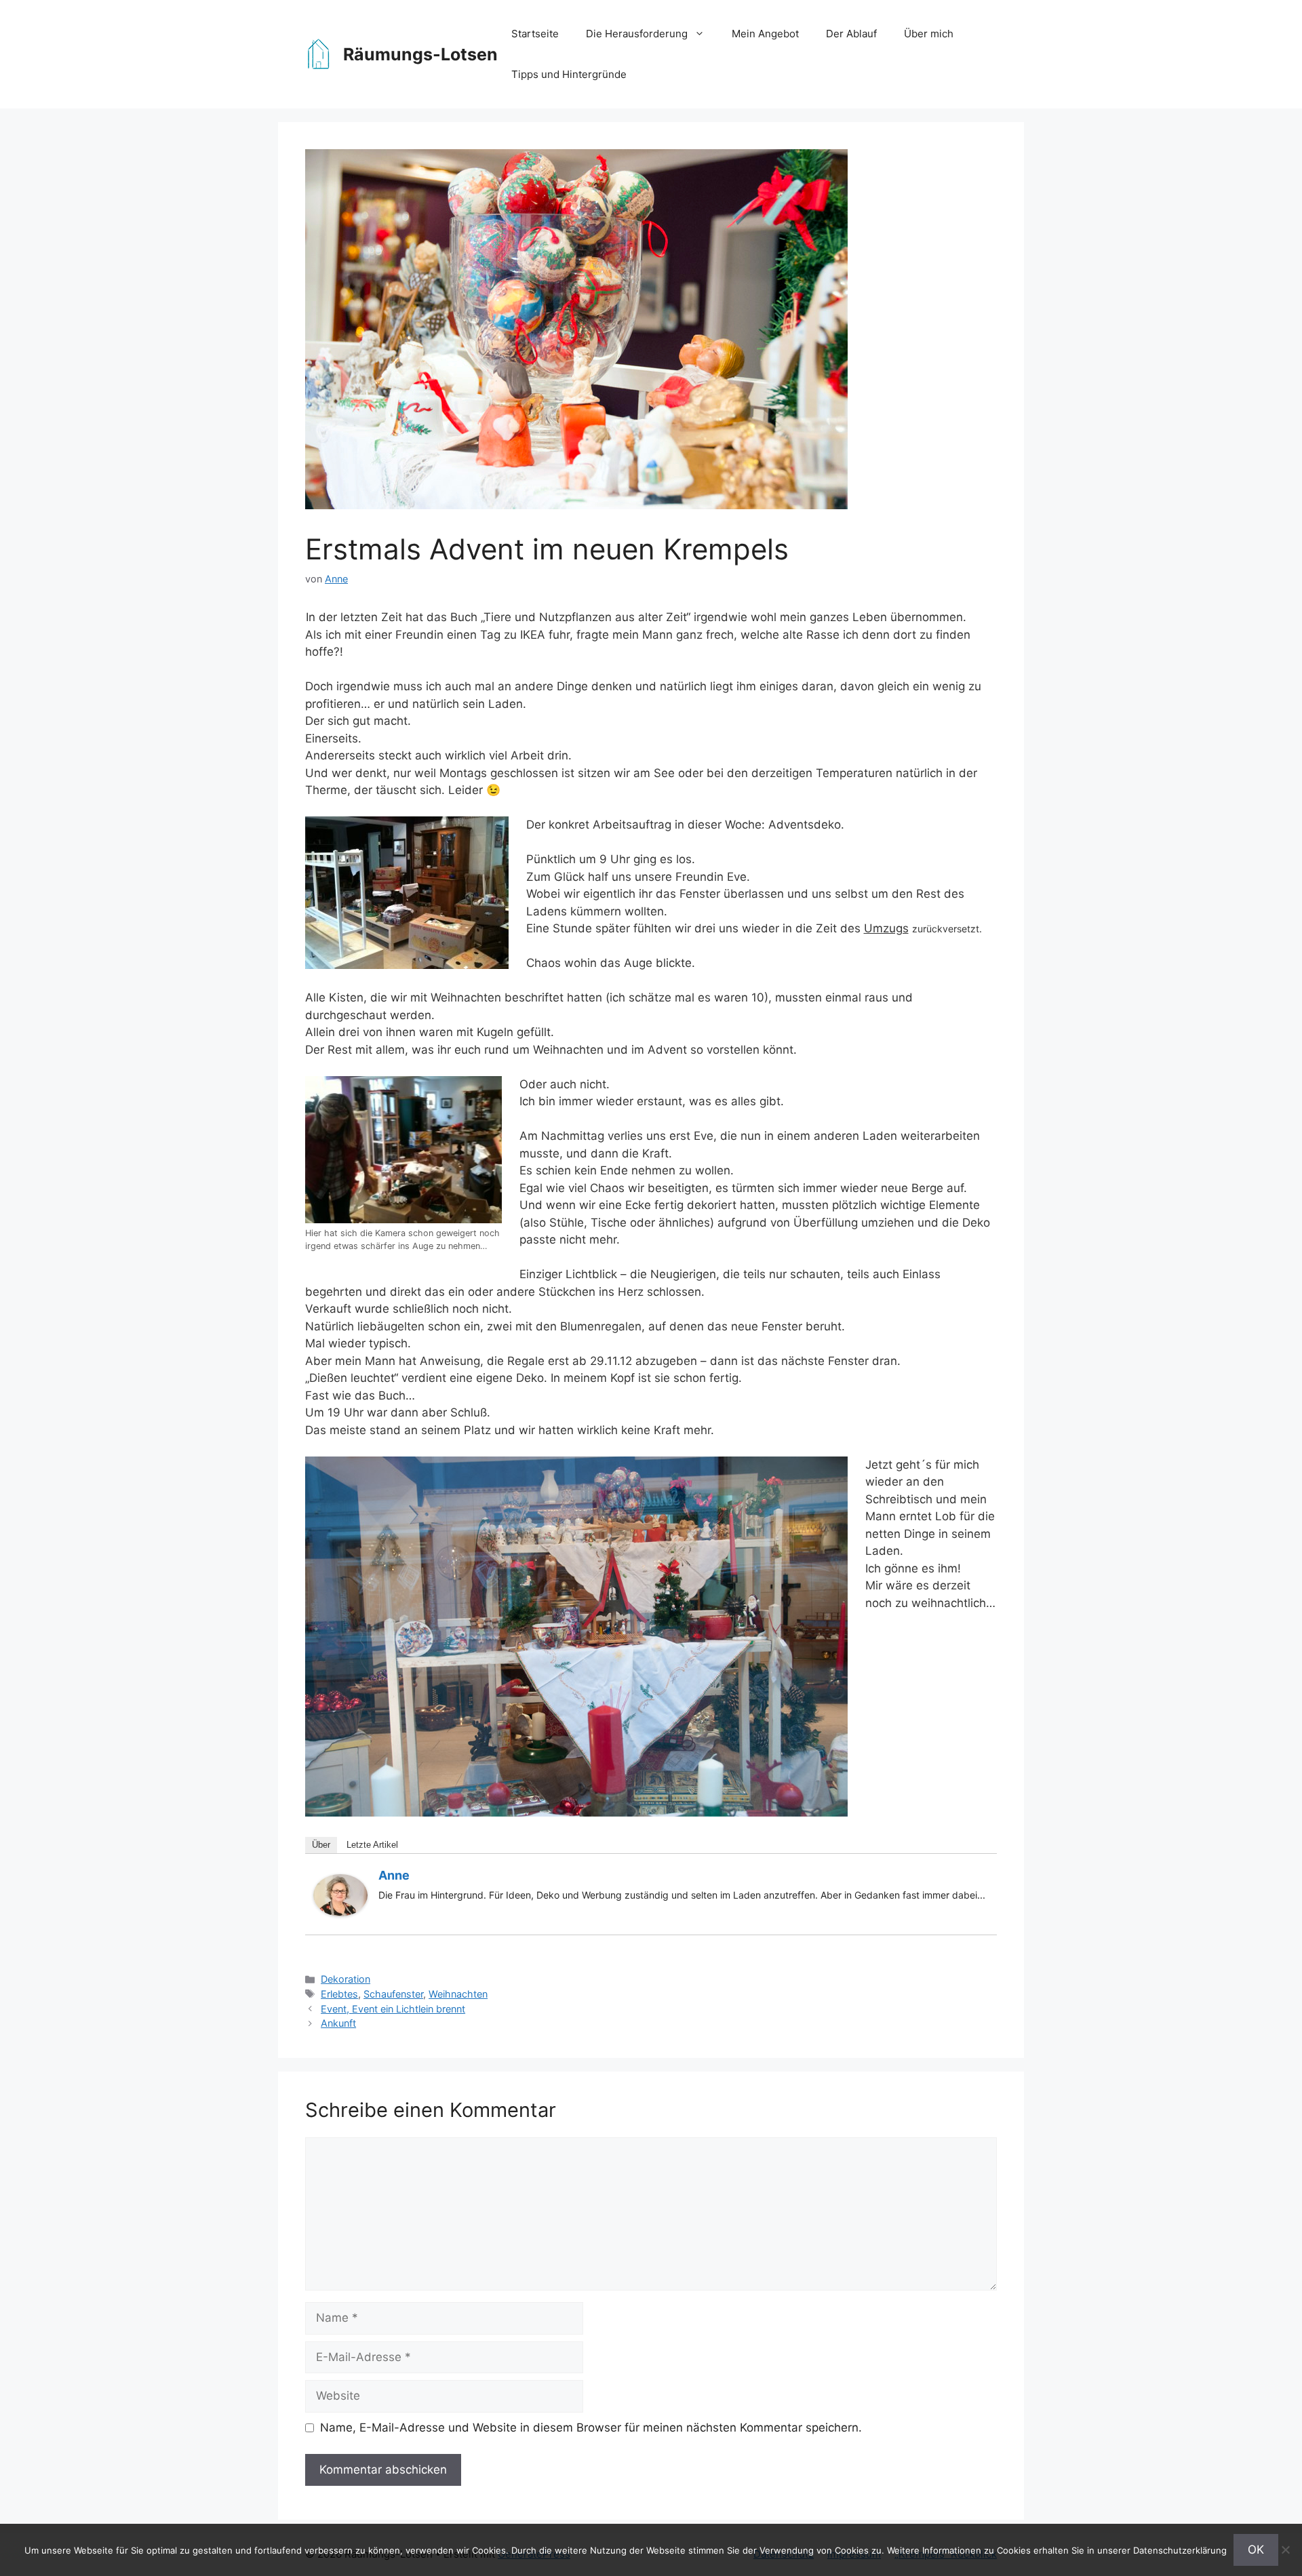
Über (321, 1845)
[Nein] (1285, 2550)
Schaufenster (393, 1994)
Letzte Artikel (372, 1845)
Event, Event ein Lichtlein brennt (393, 2009)
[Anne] (340, 1912)
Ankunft (338, 2023)
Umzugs (886, 928)
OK (1256, 2550)
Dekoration (346, 1979)
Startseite (535, 34)
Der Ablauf (851, 34)
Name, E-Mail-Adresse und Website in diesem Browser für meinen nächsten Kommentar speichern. (591, 2428)
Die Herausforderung (637, 34)
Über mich (929, 34)
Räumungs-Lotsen (420, 54)
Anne (394, 1875)
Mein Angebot (765, 34)
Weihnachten (458, 1994)
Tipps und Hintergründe (569, 74)
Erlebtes (339, 1994)
